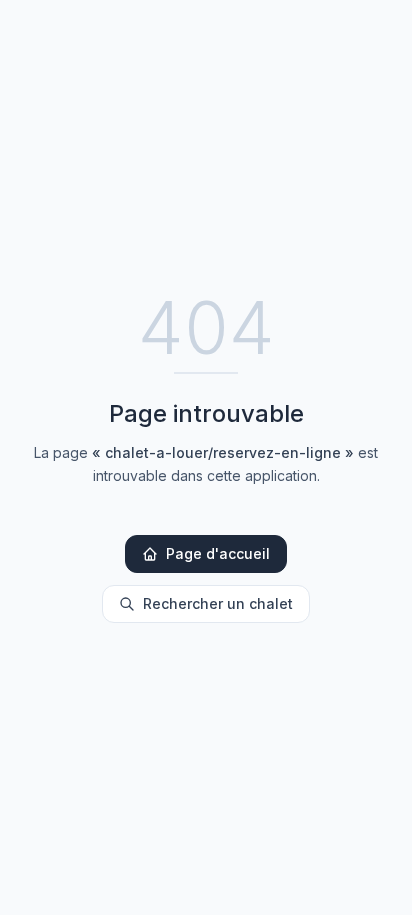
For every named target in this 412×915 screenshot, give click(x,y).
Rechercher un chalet (218, 603)
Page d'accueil (218, 553)
